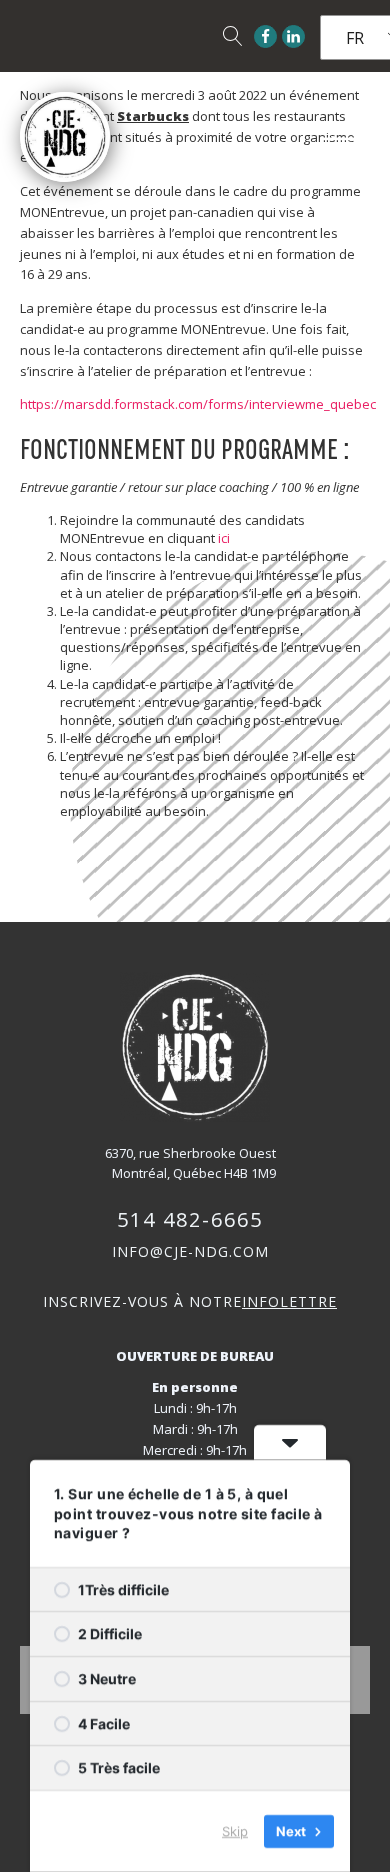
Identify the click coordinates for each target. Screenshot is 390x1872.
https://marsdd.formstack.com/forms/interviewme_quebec (198, 404)
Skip (235, 1831)
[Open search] (233, 36)
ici (224, 538)
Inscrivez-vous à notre (190, 1301)
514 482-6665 (190, 1219)
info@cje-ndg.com (190, 1251)
